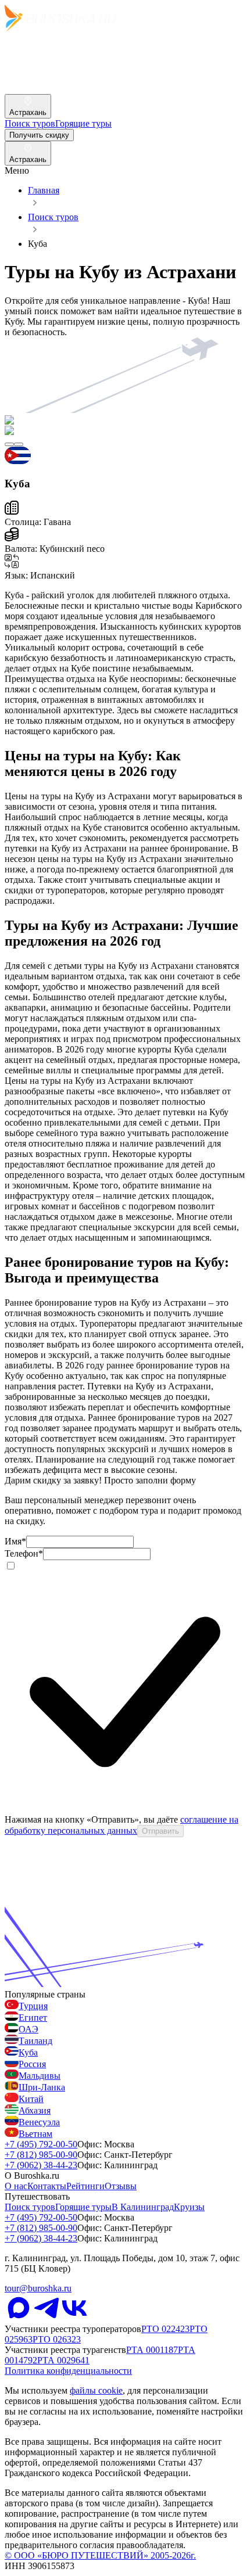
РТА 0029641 (63, 2360)
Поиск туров (53, 217)
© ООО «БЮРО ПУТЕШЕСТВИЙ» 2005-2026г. (100, 2555)
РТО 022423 (165, 2329)
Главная (44, 190)
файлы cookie (96, 2390)
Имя (15, 1541)
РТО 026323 (57, 2339)
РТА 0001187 (152, 2350)
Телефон (24, 1553)
